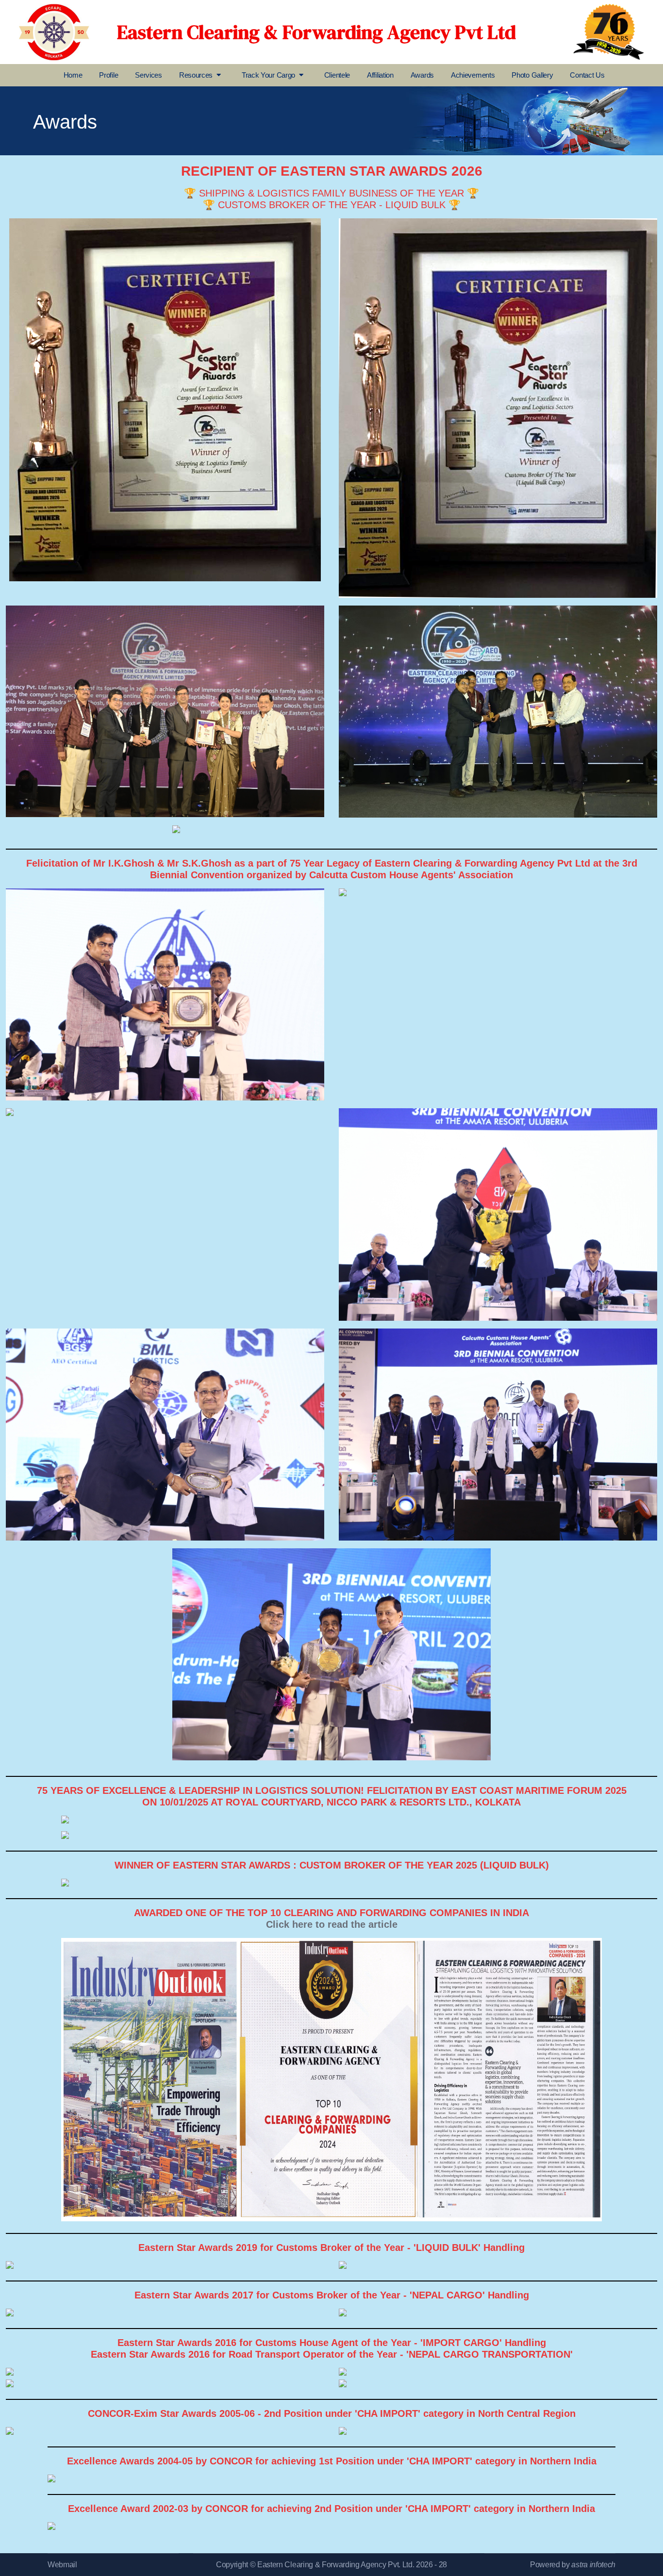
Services (149, 75)
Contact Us (587, 75)
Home (73, 75)
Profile (108, 75)
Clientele (337, 75)
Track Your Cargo (268, 75)
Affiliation (380, 75)
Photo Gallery (532, 75)
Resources (196, 75)
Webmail (62, 2565)
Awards (422, 75)
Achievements (473, 75)
